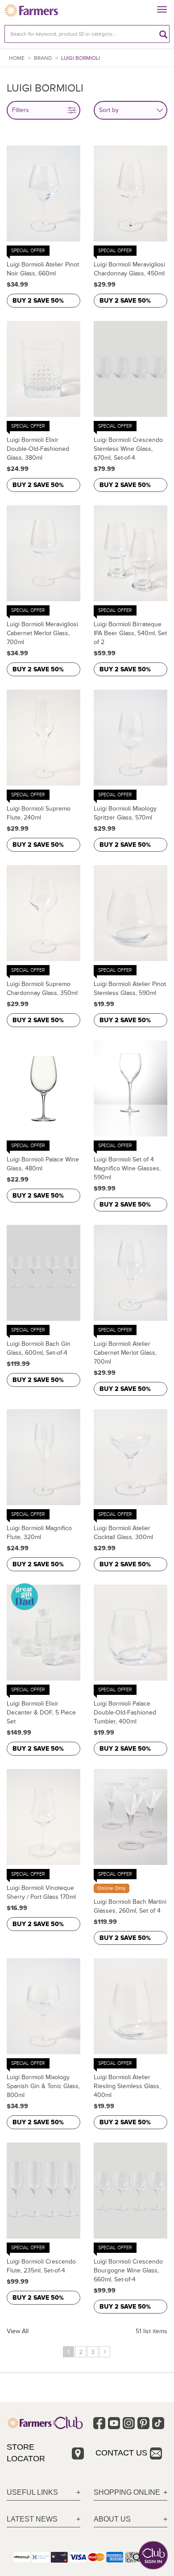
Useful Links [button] (32, 2492)
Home (17, 58)
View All (18, 2331)
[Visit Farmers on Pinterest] (143, 2423)
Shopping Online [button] (127, 2492)
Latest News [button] (32, 2519)
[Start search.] (163, 34)
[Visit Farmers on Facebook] (99, 2423)
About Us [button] (112, 2519)
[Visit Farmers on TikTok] (158, 2423)
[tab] (43, 2493)
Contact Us (121, 2453)
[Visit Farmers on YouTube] (114, 2423)
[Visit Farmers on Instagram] (129, 2423)
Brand (43, 58)
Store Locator (26, 2453)
